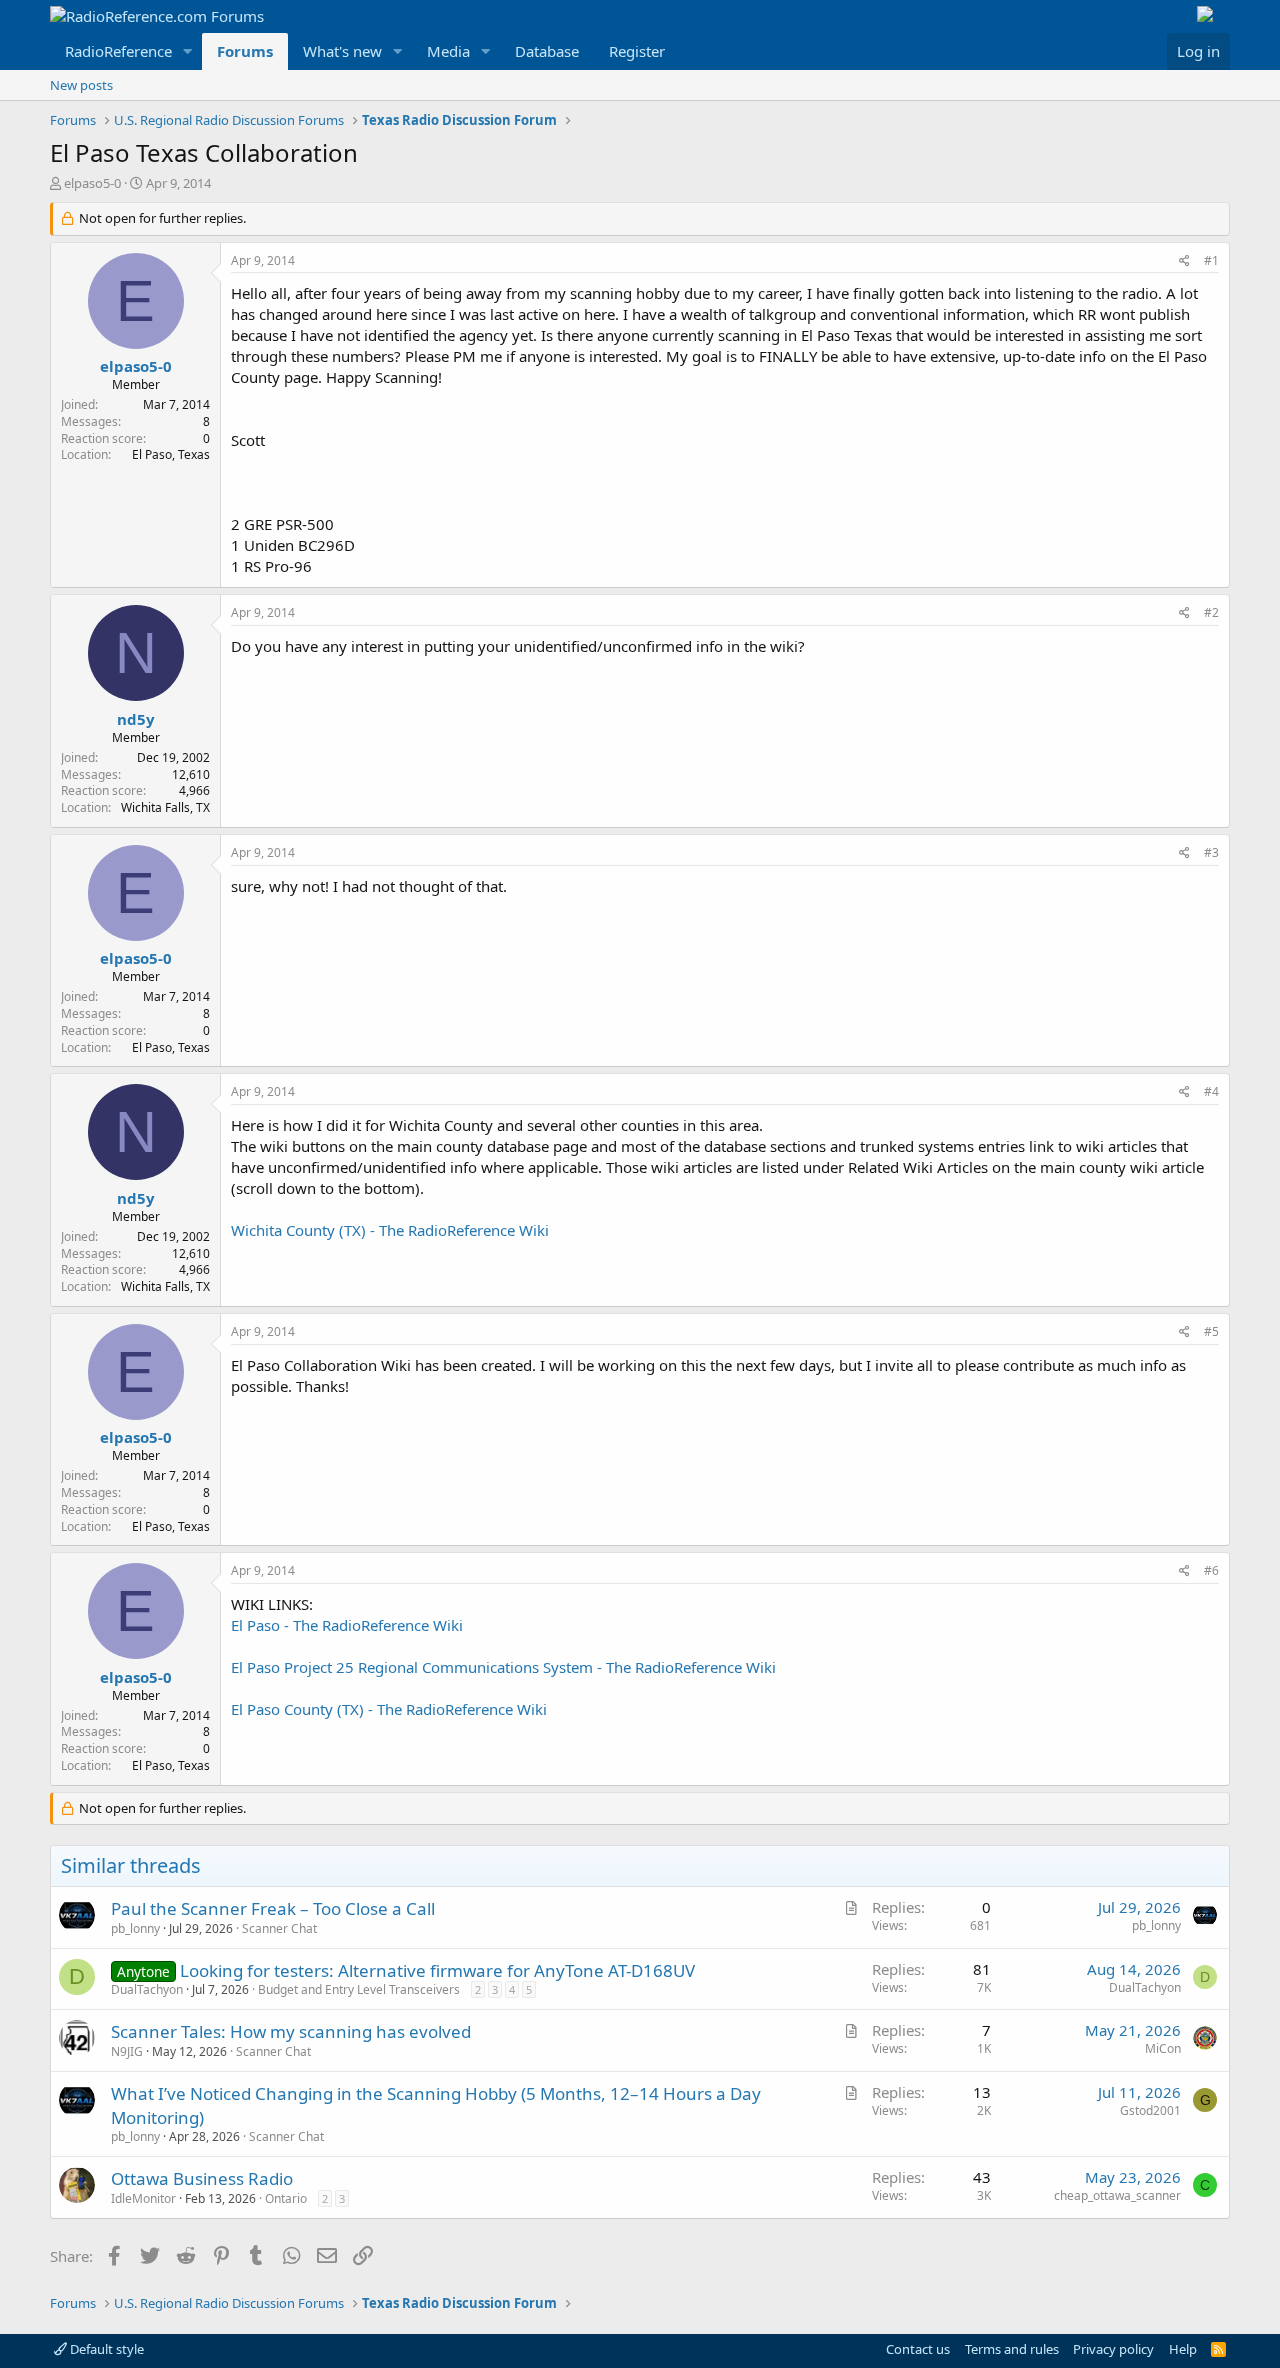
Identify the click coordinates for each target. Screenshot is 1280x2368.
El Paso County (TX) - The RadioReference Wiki (389, 1709)
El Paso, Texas (171, 454)
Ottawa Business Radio (202, 2178)
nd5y (136, 719)
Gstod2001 (1150, 2110)
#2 (1211, 612)
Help (1183, 2349)
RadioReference (118, 51)
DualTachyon (147, 1989)
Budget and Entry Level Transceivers (359, 1989)
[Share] (1184, 261)
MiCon (1163, 2048)
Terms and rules (1012, 2349)
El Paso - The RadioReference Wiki (347, 1625)
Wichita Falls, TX (165, 807)
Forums (245, 51)
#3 (1211, 852)
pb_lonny (135, 1928)
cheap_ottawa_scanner (1117, 2195)
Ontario (286, 2198)
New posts (81, 85)
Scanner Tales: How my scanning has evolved (291, 2031)
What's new (342, 51)
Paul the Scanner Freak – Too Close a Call (273, 1908)
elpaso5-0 (92, 183)
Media (448, 51)
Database (547, 51)
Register (637, 51)
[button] (188, 51)
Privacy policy (1113, 2349)
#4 (1211, 1091)
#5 (1211, 1331)
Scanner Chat (279, 1928)
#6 (1211, 1570)
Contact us (918, 2349)
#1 (1211, 260)
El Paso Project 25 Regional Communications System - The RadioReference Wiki (503, 1667)
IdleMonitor (143, 2198)
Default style (105, 2349)
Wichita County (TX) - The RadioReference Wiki (390, 1230)
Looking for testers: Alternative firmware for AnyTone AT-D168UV (437, 1970)
